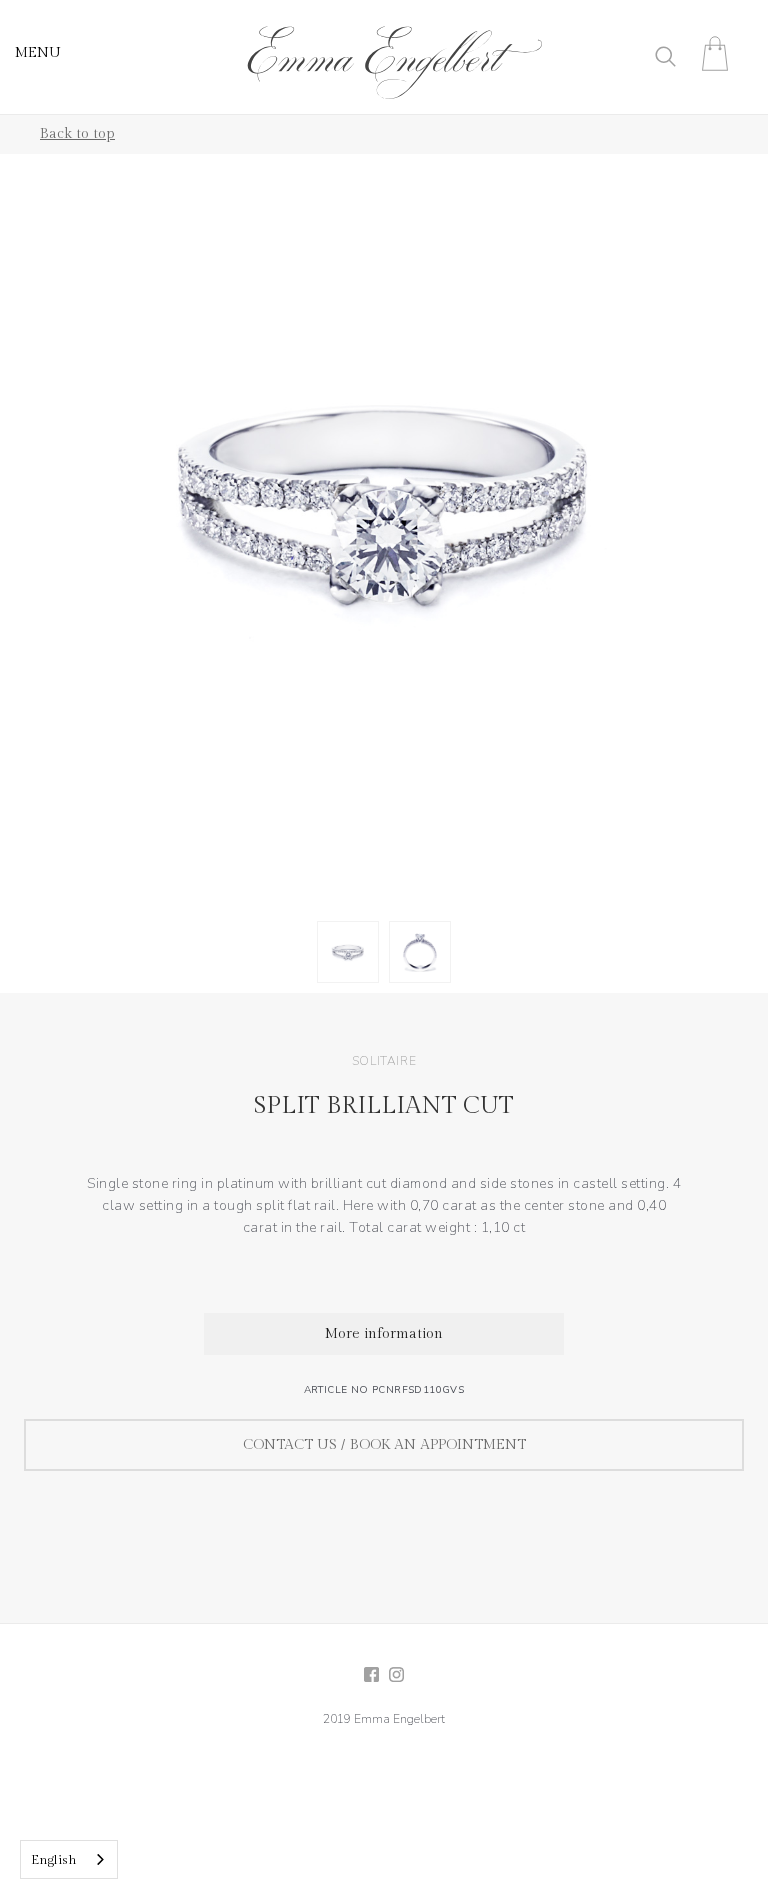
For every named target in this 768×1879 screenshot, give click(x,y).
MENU (38, 53)
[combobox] (69, 1859)
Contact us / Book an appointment (384, 1445)
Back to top (77, 134)
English (54, 1860)
